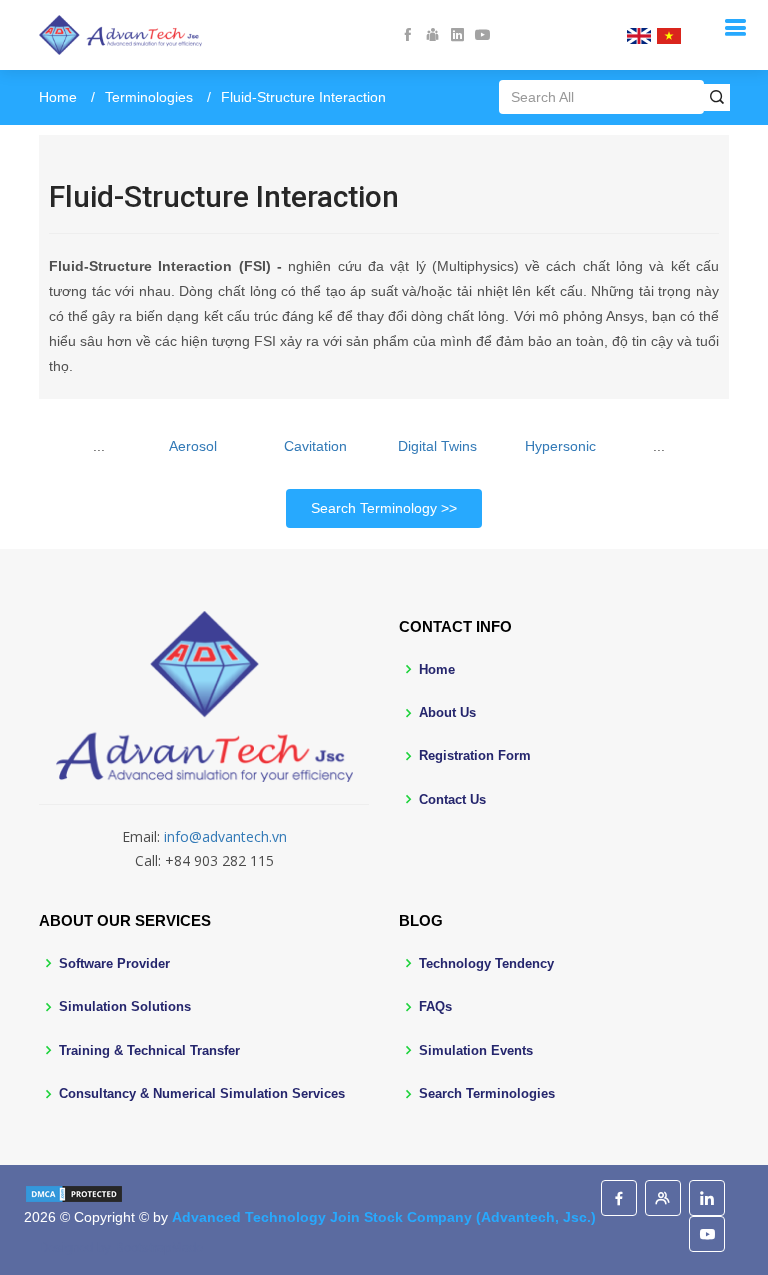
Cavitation (315, 446)
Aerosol (193, 446)
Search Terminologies (487, 1093)
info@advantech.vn (225, 836)
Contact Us (452, 799)
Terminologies (149, 97)
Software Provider (114, 963)
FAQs (435, 1006)
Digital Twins (437, 446)
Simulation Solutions (125, 1006)
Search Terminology (374, 508)
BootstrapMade (159, 1247)
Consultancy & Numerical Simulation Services (202, 1093)
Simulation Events (476, 1050)
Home (58, 97)
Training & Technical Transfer (149, 1050)
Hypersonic (560, 446)
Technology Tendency (486, 963)
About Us (447, 712)
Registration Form (475, 755)
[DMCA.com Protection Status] (74, 1192)
